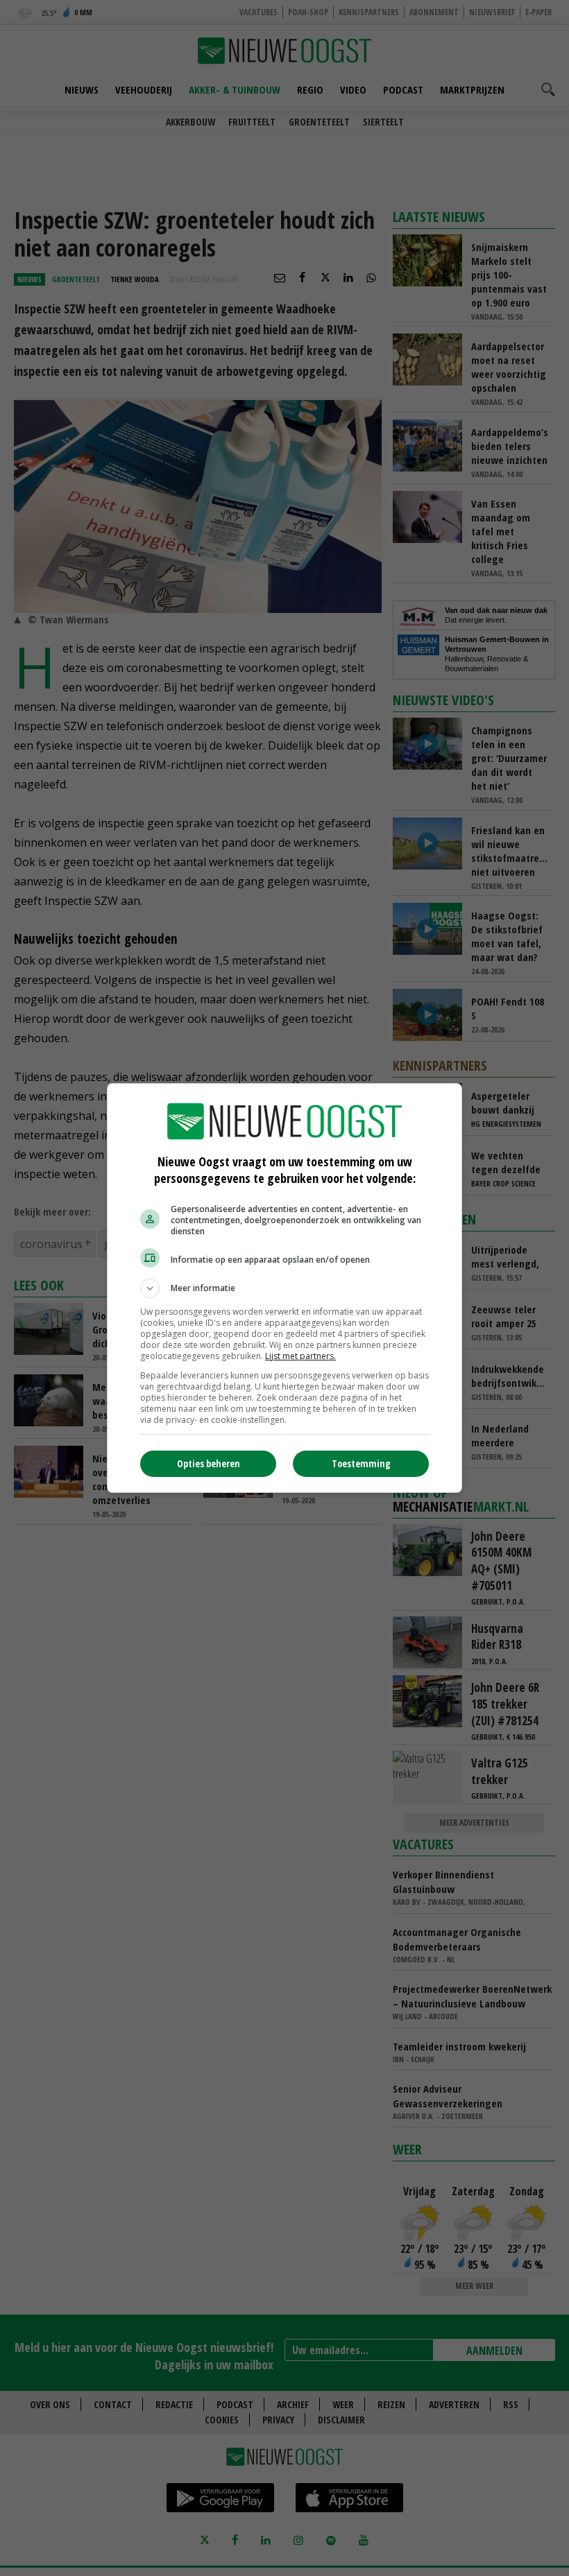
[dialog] (284, 1288)
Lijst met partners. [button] (300, 1356)
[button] (284, 1288)
